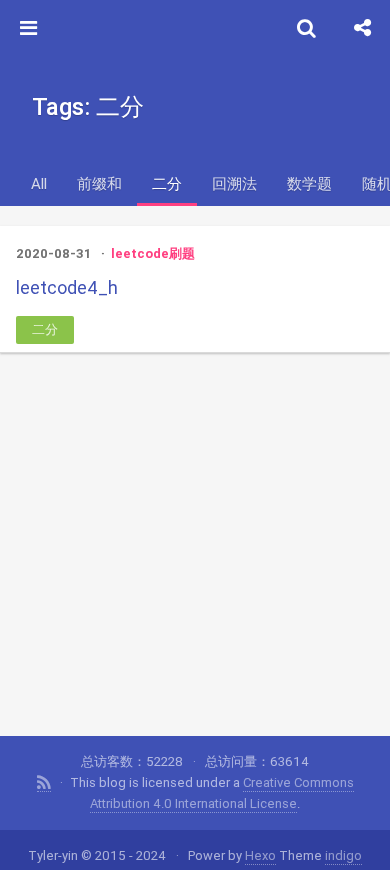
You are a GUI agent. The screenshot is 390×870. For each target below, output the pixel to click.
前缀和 (99, 183)
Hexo (260, 855)
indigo (343, 855)
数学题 (309, 183)
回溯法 (234, 183)
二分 (167, 183)
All (39, 183)
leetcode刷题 (153, 253)
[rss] (44, 783)
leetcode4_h (67, 287)
